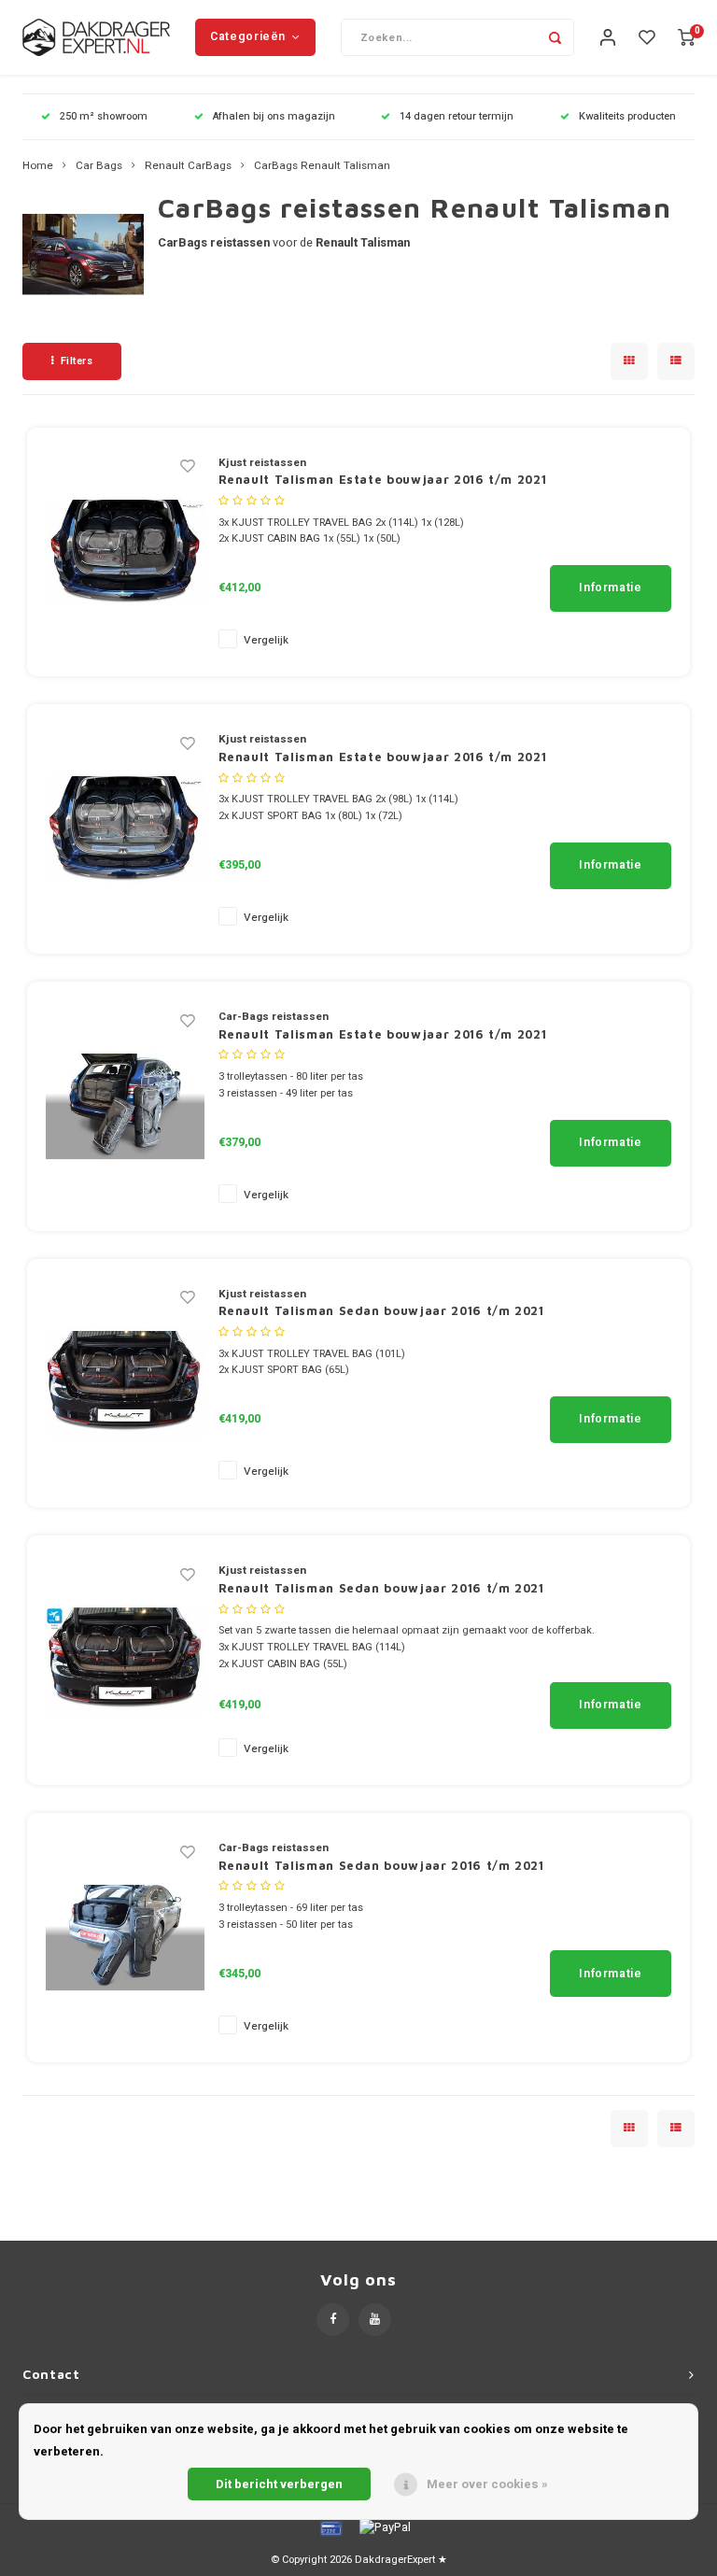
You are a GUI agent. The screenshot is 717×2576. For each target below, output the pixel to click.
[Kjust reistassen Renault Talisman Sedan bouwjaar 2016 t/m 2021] (125, 1382)
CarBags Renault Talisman (322, 166)
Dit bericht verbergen (279, 2484)
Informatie (610, 587)
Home (38, 166)
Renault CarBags (188, 166)
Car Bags (99, 166)
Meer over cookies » (487, 2484)
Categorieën (248, 36)
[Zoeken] (555, 37)
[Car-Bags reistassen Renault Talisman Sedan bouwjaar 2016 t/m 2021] (125, 1937)
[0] (686, 38)
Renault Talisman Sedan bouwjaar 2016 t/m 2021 (381, 1310)
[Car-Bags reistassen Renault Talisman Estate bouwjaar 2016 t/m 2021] (125, 1105)
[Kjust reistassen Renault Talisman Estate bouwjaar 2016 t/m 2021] (125, 551)
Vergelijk (266, 640)
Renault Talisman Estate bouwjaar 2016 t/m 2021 (383, 479)
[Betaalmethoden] (330, 2527)
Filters (77, 361)
